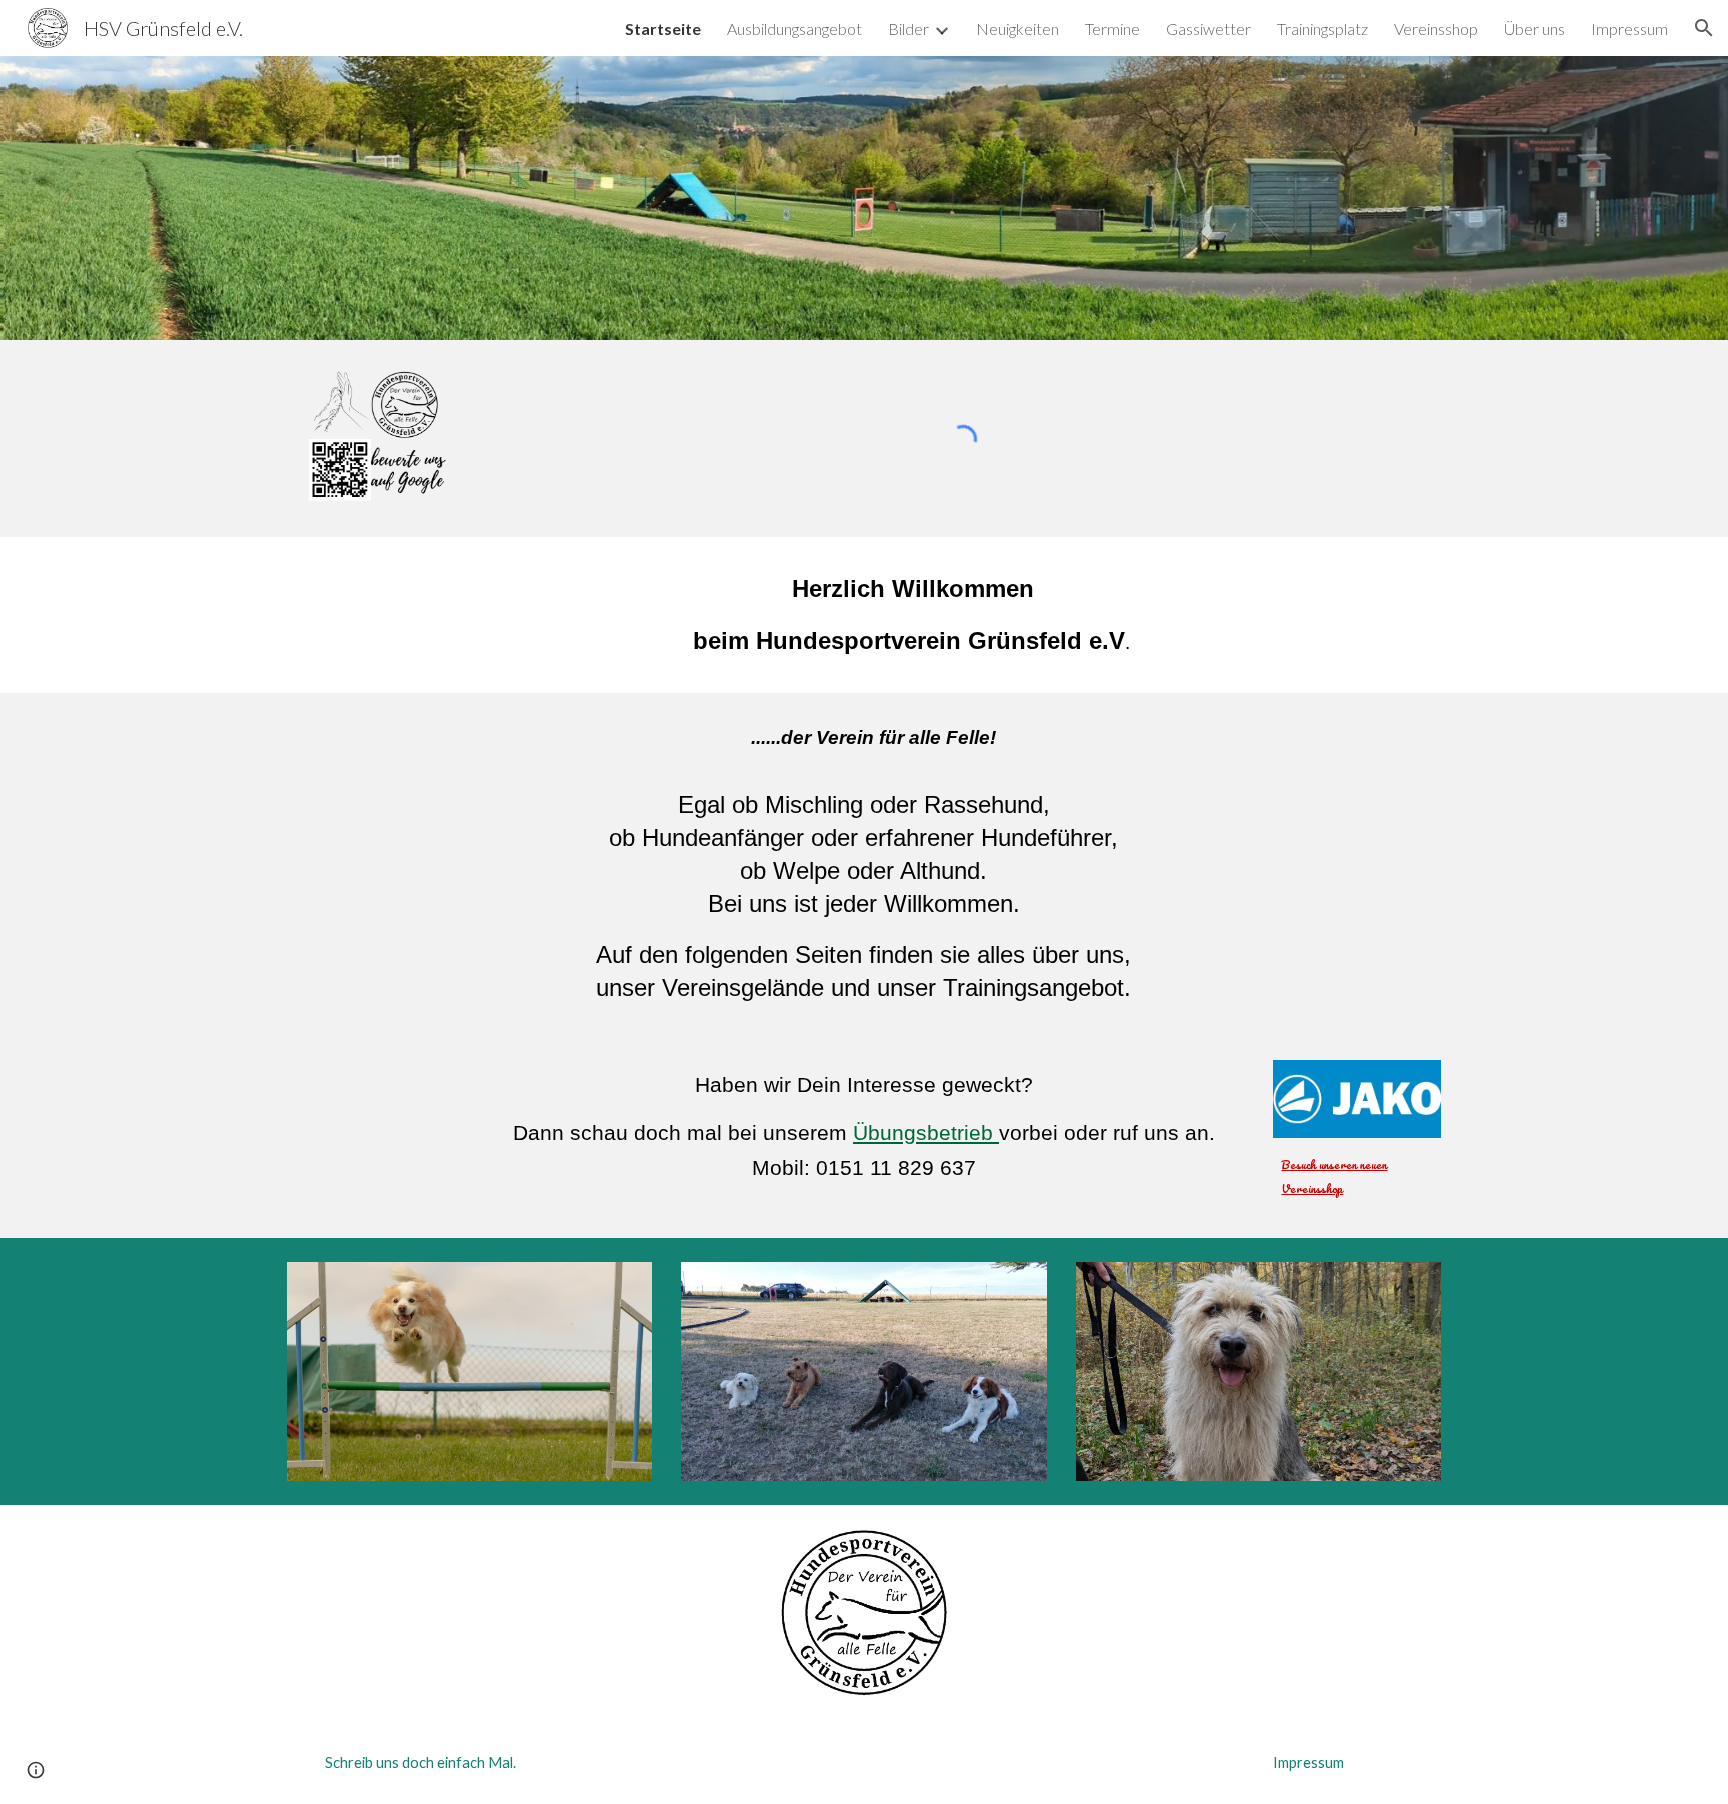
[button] (1704, 28)
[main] (913, 615)
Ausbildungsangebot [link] (794, 28)
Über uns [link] (1534, 28)
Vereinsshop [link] (1436, 28)
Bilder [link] (908, 28)
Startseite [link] (663, 28)
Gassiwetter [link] (1208, 28)
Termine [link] (1112, 28)
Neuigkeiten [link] (1017, 28)
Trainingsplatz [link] (1322, 28)
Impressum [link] (1629, 28)
